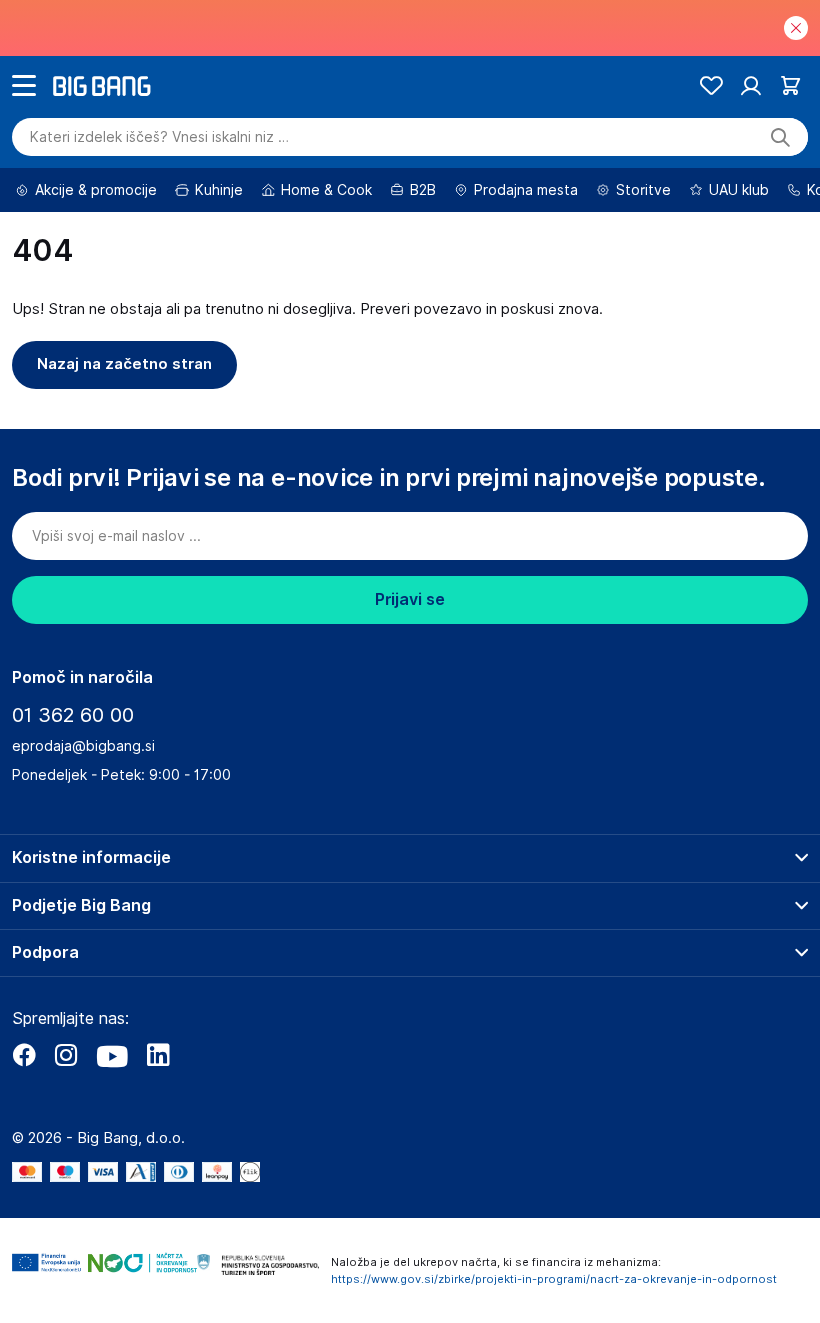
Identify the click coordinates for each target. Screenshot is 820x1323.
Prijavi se (410, 599)
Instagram (66, 1055)
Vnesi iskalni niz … (159, 137)
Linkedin (158, 1055)
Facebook (24, 1055)
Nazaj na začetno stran (124, 364)
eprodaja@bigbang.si (83, 746)
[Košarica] (790, 85)
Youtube (112, 1055)
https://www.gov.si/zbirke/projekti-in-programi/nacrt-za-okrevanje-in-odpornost (554, 1279)
